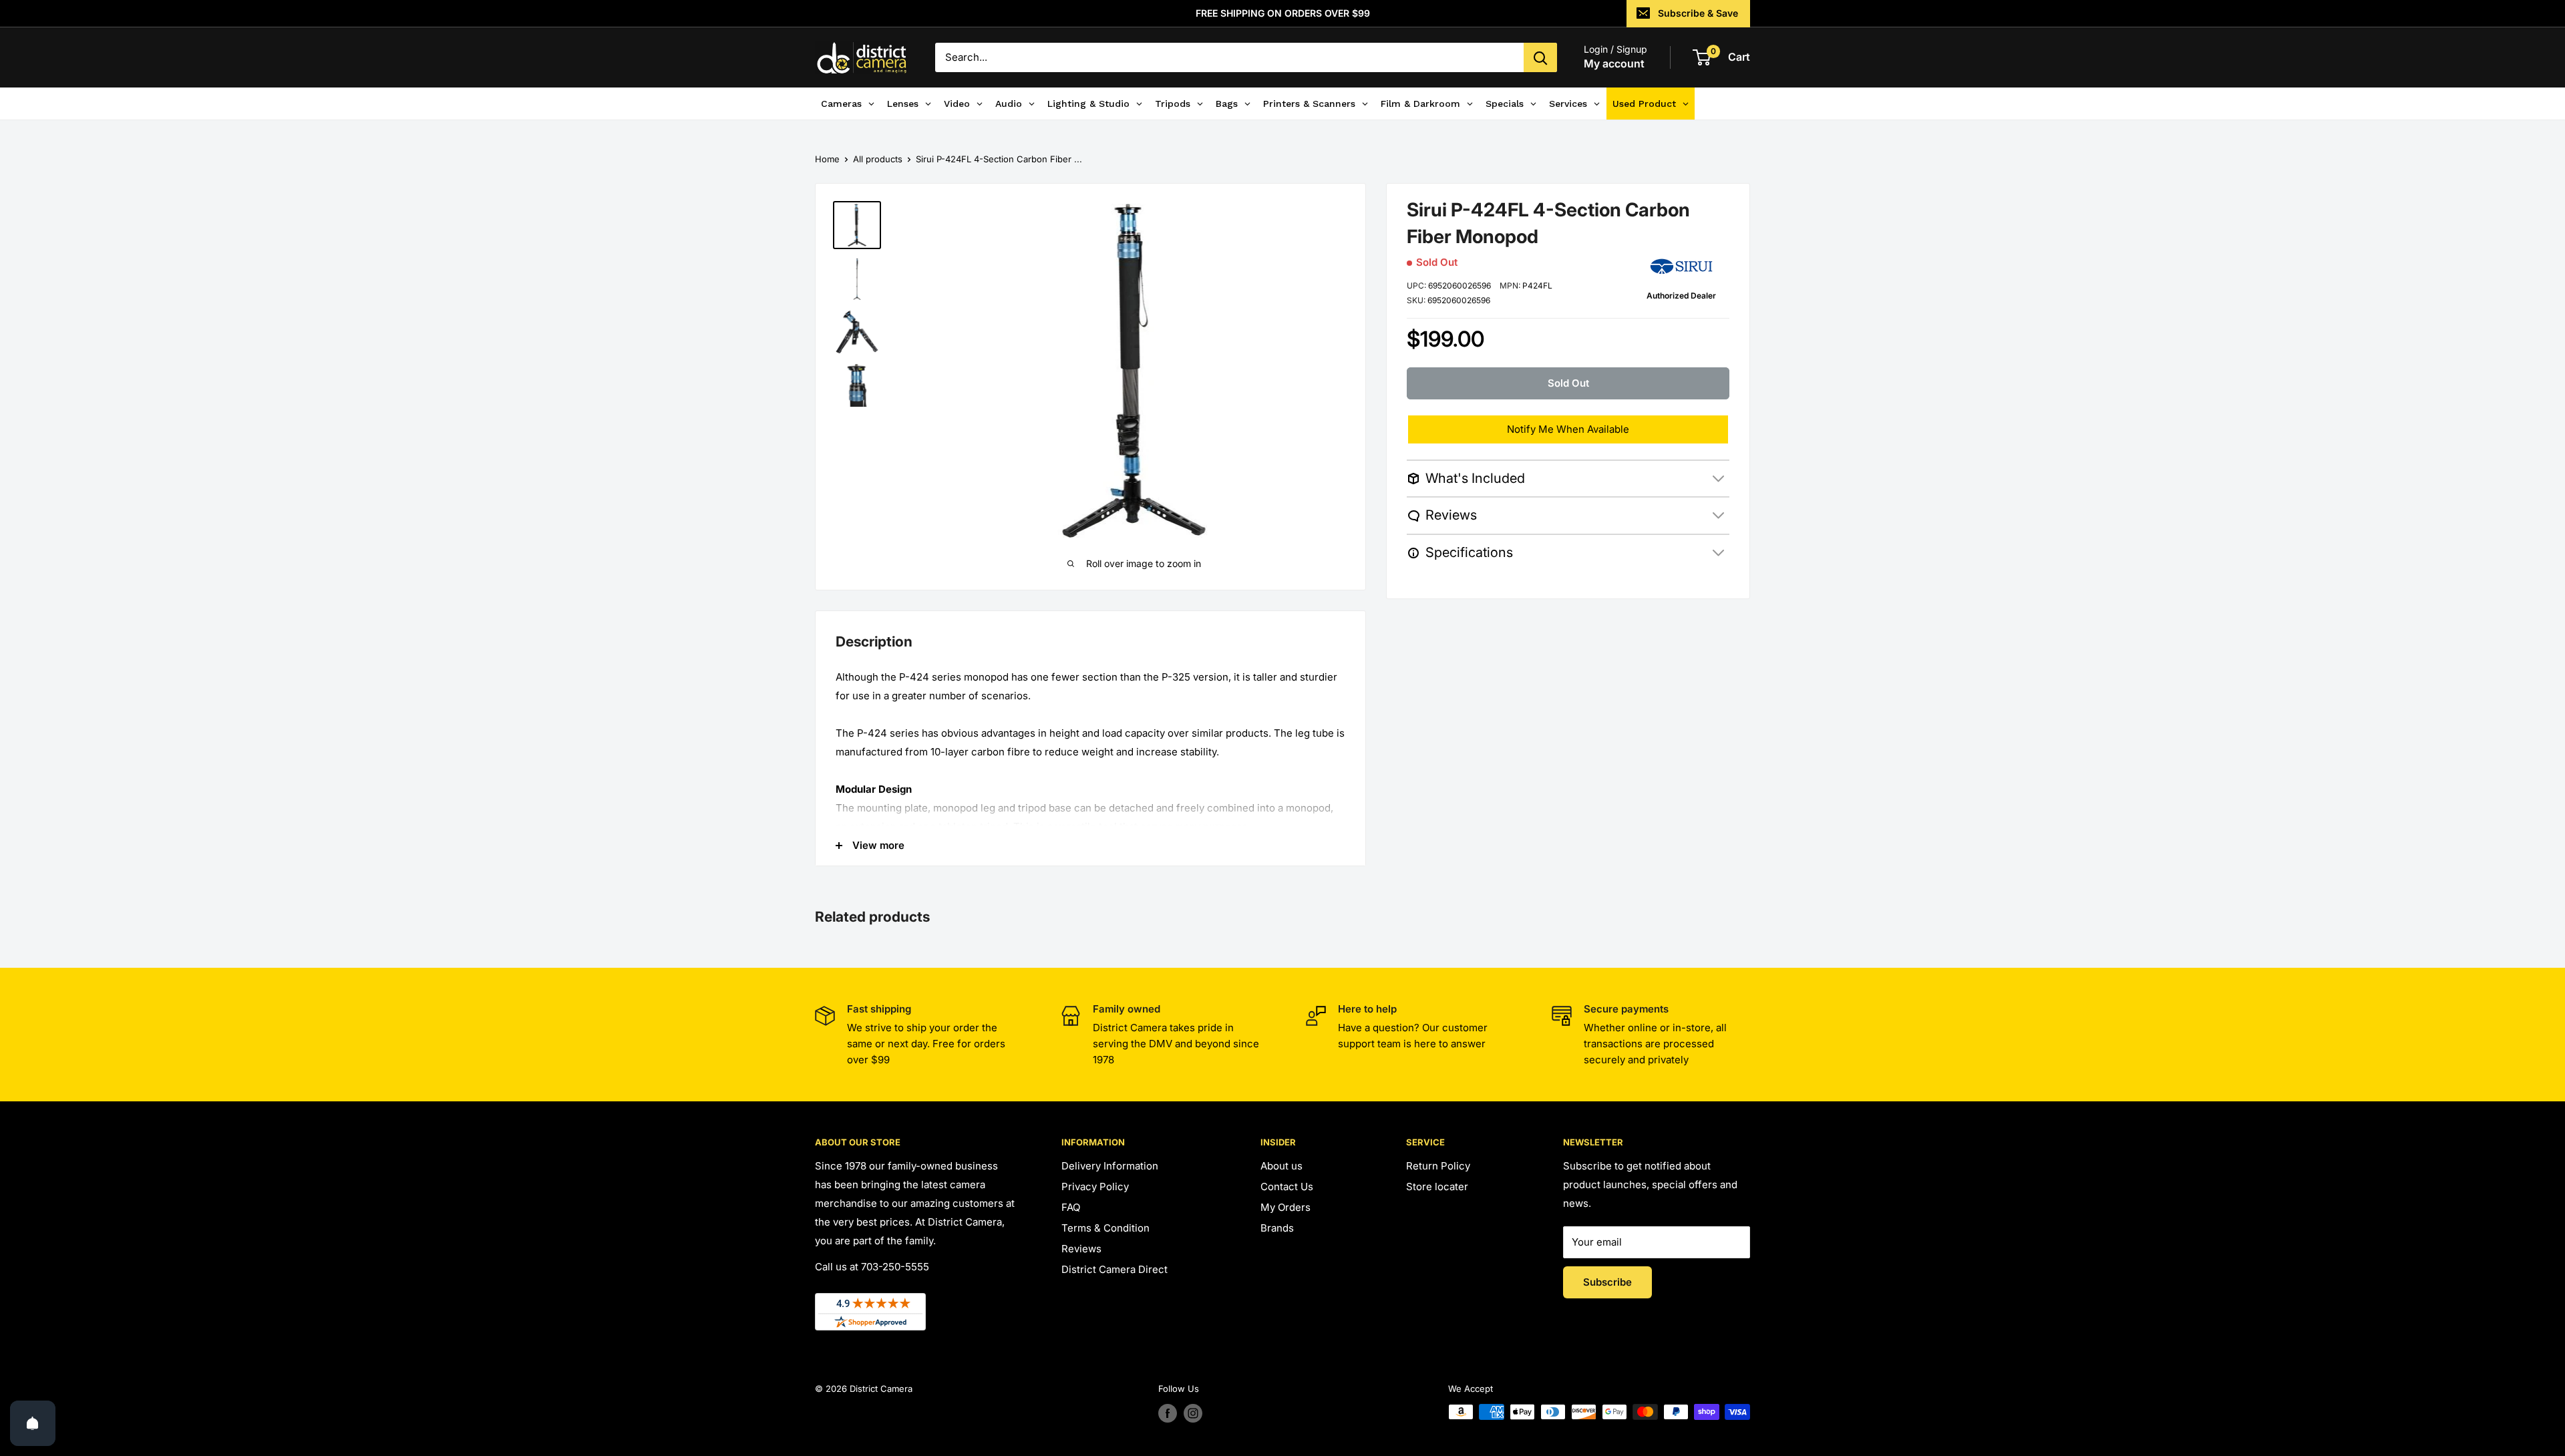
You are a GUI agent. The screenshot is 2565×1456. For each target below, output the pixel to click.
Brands (1277, 1228)
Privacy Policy (1095, 1187)
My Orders (1286, 1207)
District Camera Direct (1115, 1269)
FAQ (1071, 1207)
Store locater (1437, 1187)
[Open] (33, 1423)
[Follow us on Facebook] (1168, 1413)
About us (1281, 1166)
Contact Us (1287, 1187)
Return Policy (1438, 1166)
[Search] (1540, 57)
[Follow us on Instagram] (1193, 1413)
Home (827, 159)
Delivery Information (1110, 1166)
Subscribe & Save (1698, 13)
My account (1614, 63)
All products (878, 159)
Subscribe (1607, 1282)
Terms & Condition (1105, 1228)
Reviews (1081, 1249)
